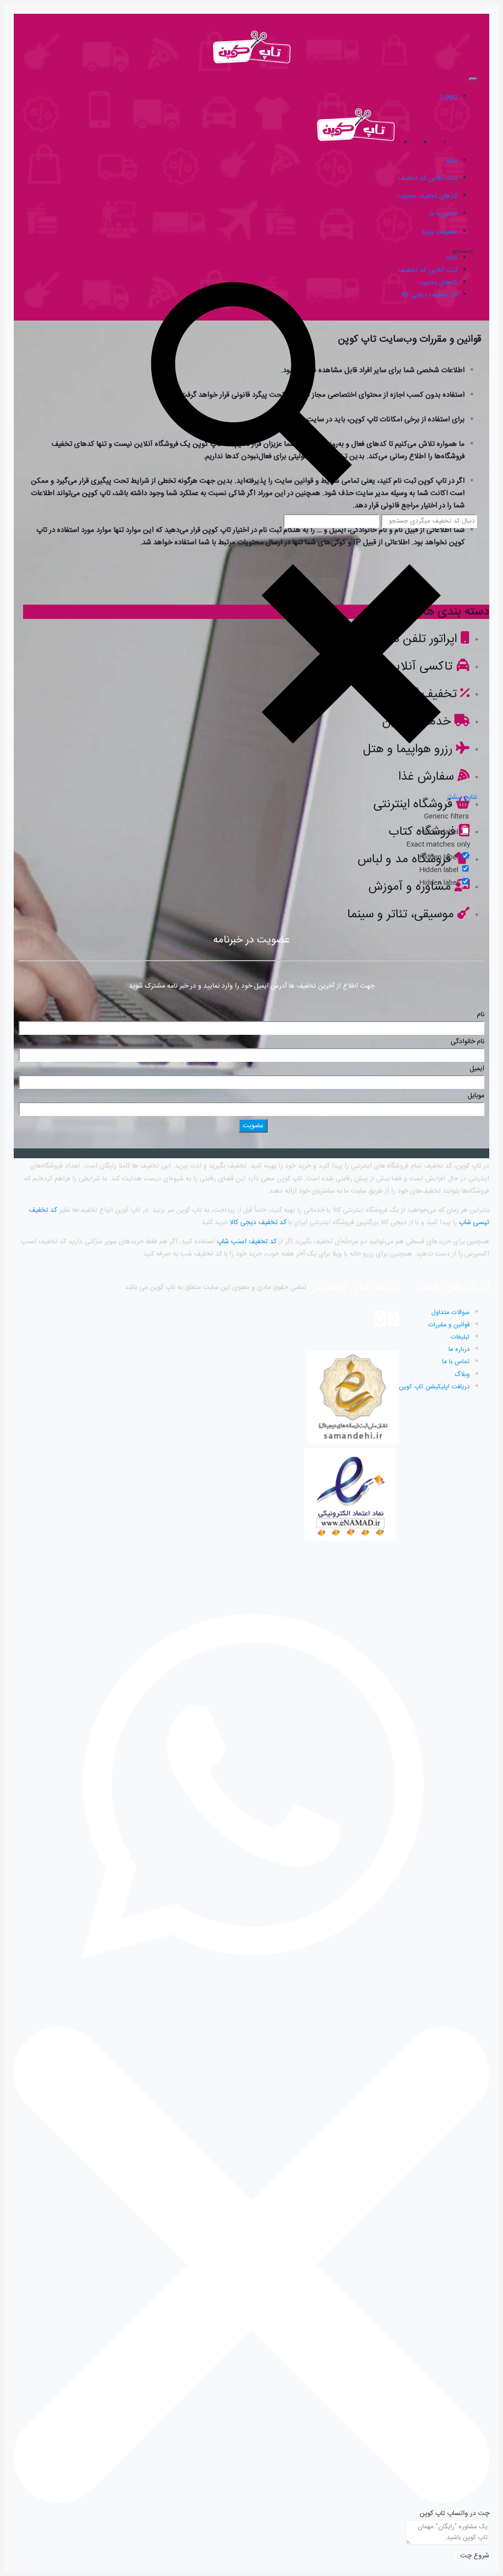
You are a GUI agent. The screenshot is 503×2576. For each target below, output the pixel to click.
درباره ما (459, 1349)
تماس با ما (456, 1362)
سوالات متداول (450, 1313)
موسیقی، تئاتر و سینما (401, 915)
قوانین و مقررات (449, 1325)
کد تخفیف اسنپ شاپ (247, 1242)
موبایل (476, 1096)
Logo (449, 97)
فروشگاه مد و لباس (404, 860)
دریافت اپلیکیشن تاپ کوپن (434, 1387)
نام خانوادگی (467, 1042)
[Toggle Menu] (473, 79)
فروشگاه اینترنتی (413, 805)
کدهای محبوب (438, 283)
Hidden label (439, 832)
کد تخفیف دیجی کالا (258, 1223)
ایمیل (477, 1069)
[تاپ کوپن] (251, 65)
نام (481, 1015)
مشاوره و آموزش (410, 887)
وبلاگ (462, 1375)
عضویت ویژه (440, 232)
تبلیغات (460, 1337)
